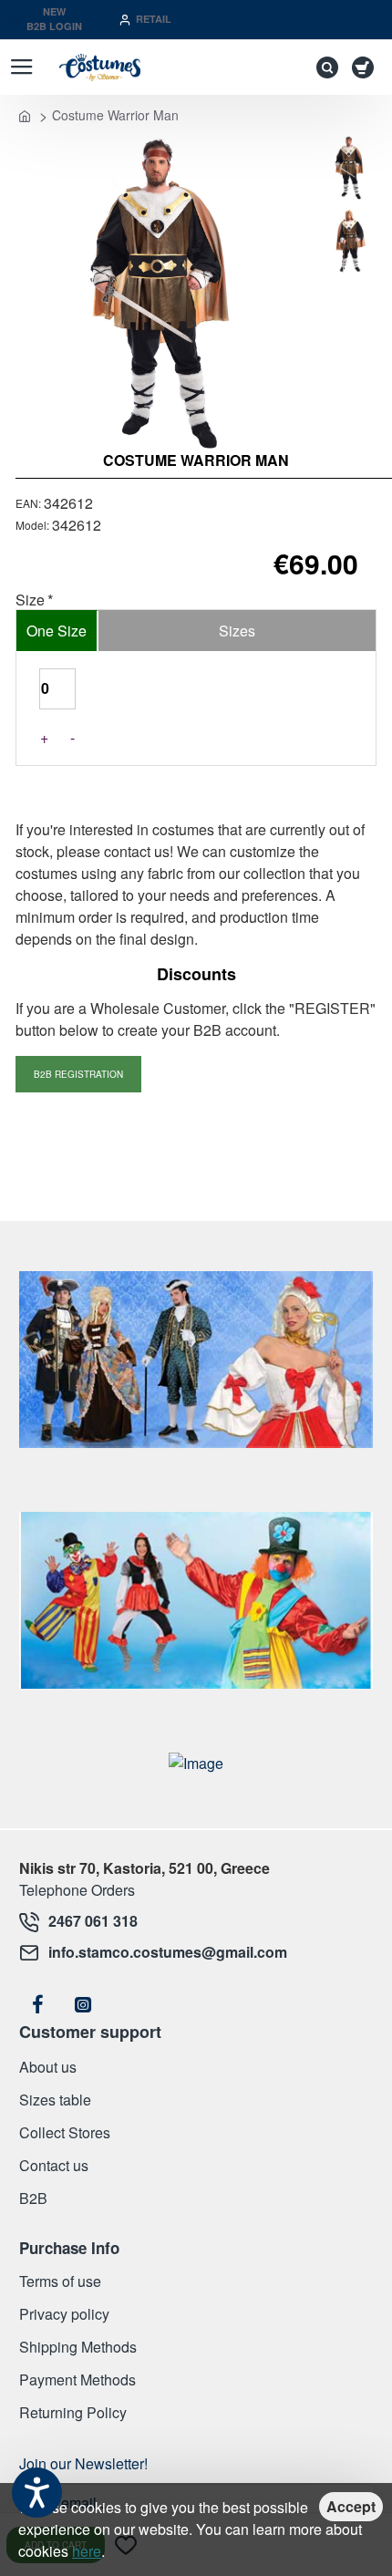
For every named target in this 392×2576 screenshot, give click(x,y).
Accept (351, 2506)
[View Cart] (366, 67)
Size (30, 600)
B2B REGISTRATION (78, 1074)
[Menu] (21, 67)
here (87, 2551)
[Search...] (323, 67)
